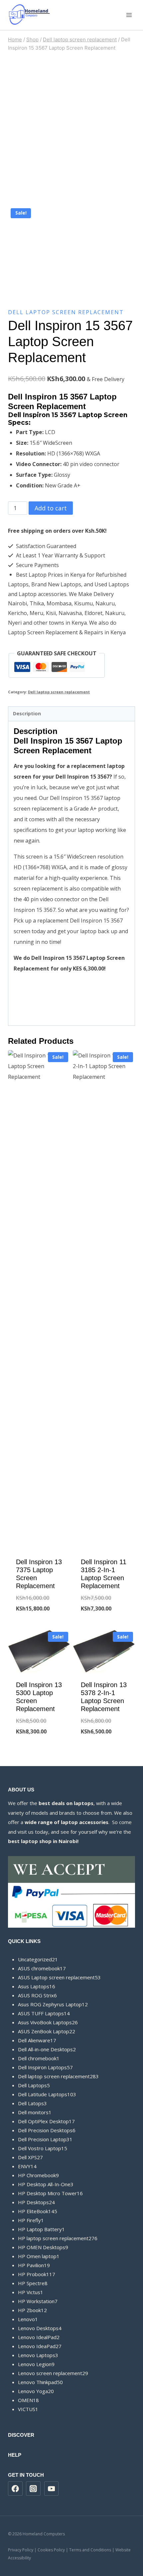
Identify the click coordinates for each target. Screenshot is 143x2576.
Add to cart (51, 508)
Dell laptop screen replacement (66, 312)
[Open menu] (129, 15)
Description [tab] (27, 713)
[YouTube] (52, 2489)
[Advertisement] (71, 129)
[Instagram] (33, 2489)
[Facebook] (15, 2489)
